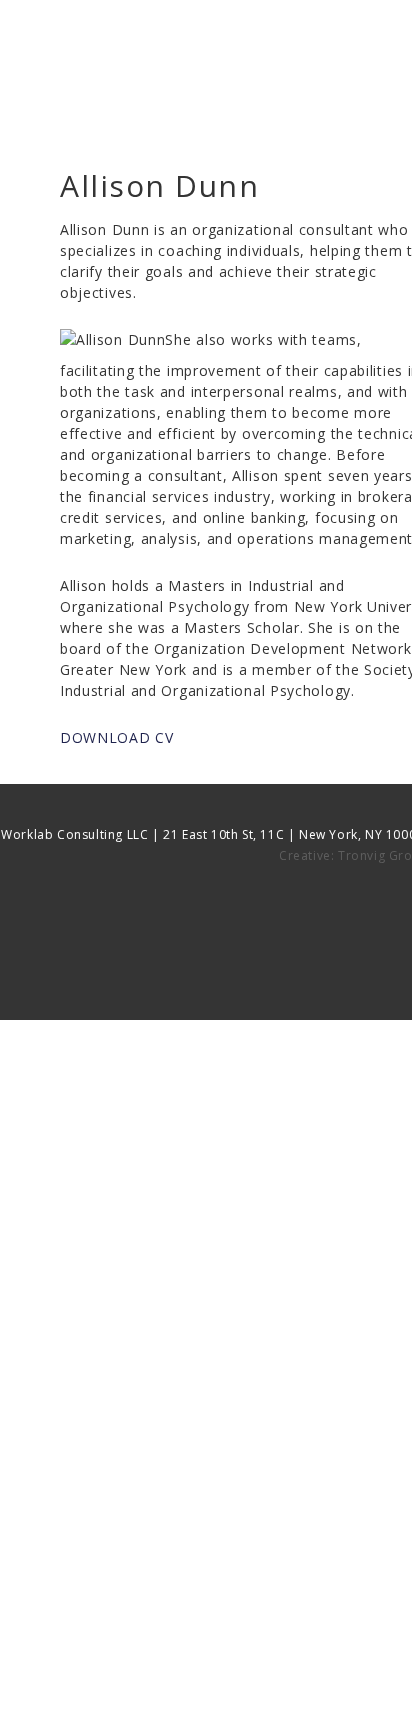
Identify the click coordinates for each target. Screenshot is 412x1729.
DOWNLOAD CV (117, 737)
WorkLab (216, 64)
